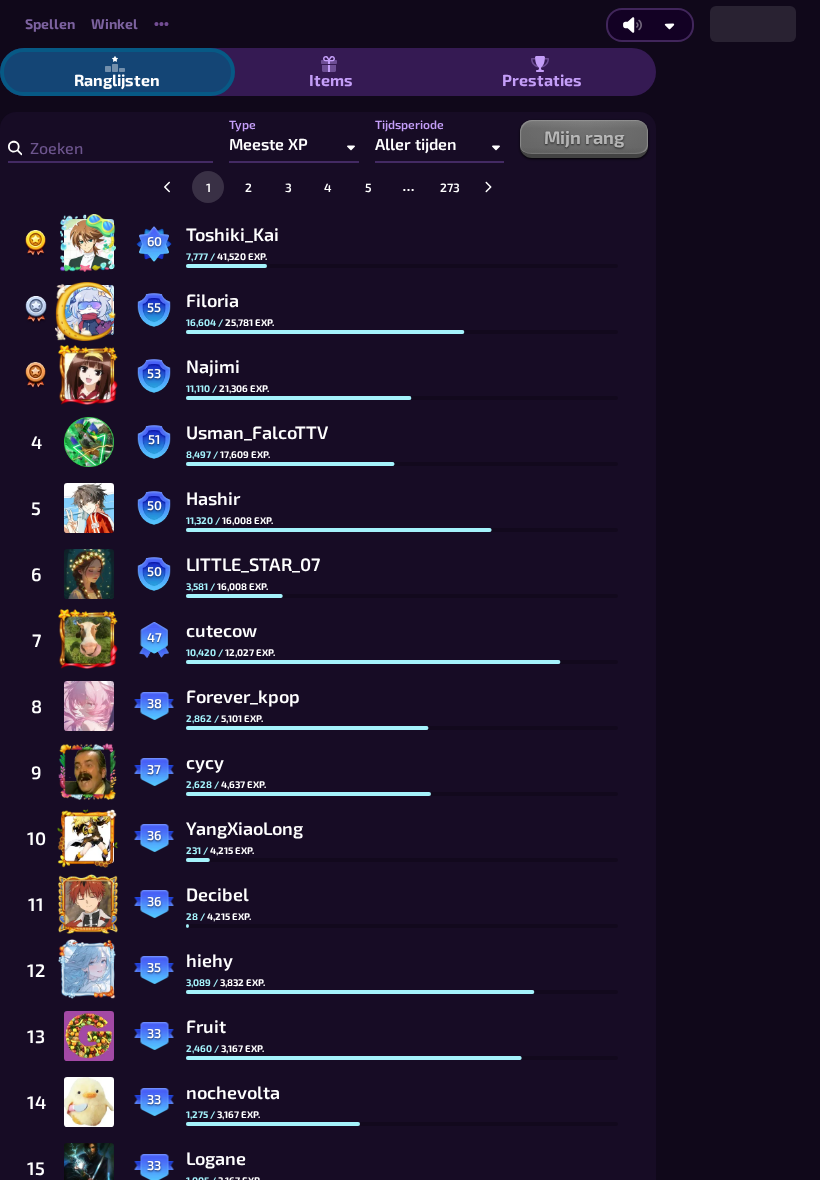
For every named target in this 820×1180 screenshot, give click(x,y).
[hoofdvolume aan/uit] (632, 25)
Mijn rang (584, 137)
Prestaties (542, 79)
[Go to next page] (488, 187)
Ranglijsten (117, 79)
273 (450, 187)
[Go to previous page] (168, 187)
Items (331, 79)
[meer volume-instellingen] (669, 25)
